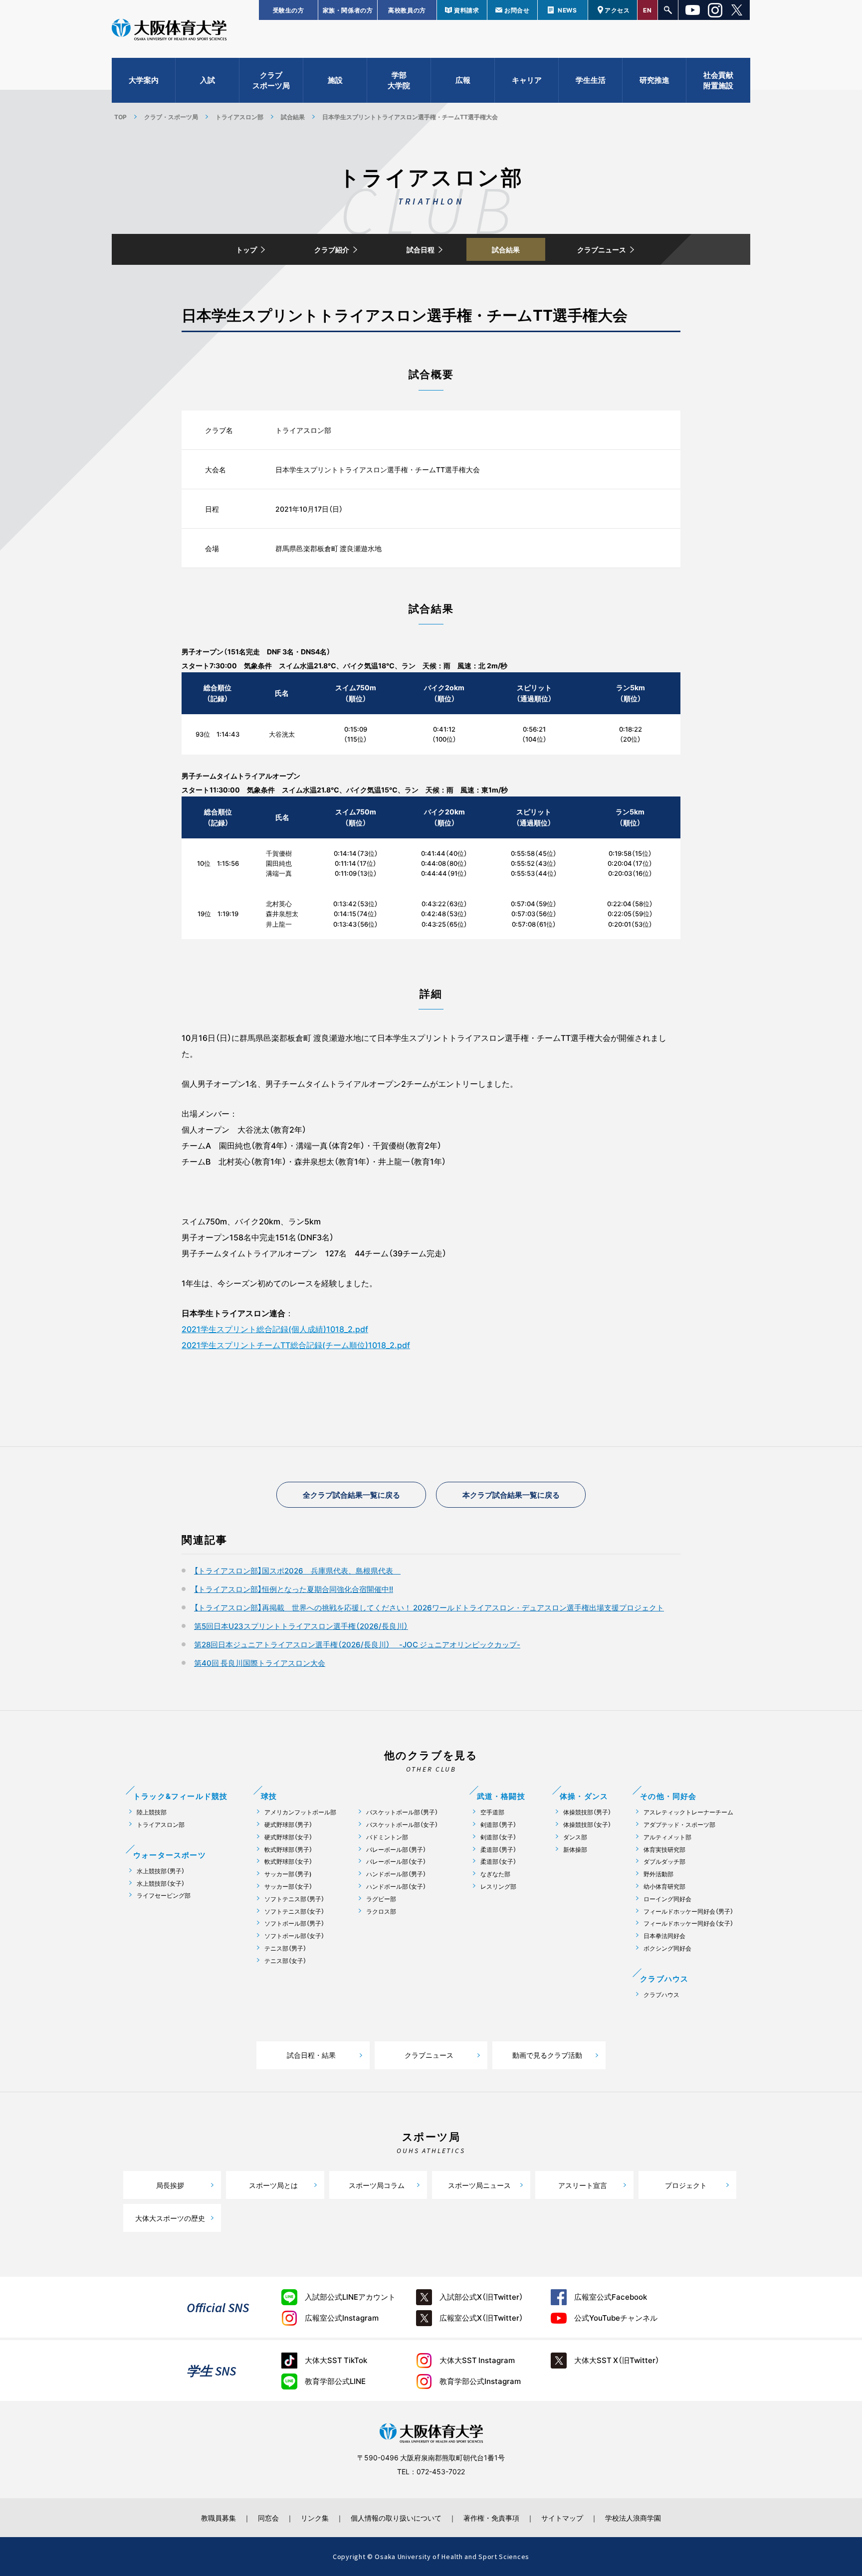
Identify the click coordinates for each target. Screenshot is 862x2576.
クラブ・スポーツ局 (171, 117)
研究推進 (654, 80)
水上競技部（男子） (161, 1871)
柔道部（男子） (498, 1850)
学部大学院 (399, 80)
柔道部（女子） (498, 1862)
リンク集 (315, 2518)
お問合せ (517, 10)
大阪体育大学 (169, 31)
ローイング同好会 (667, 1899)
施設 (335, 80)
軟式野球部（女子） (288, 1862)
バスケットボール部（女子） (402, 1825)
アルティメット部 (667, 1837)
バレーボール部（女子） (396, 1862)
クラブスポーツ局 (271, 80)
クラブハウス (661, 1995)
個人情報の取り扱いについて (396, 2518)
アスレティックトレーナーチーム (688, 1812)
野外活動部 (658, 1874)
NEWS (567, 10)
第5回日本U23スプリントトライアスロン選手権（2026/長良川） (301, 1626)
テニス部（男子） (285, 1948)
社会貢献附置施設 (718, 80)
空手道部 (492, 1812)
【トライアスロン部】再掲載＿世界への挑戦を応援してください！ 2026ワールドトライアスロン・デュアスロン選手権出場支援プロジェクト (429, 1607)
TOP (120, 117)
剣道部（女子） (498, 1837)
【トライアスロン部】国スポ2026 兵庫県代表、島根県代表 (297, 1571)
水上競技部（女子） (161, 1883)
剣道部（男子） (498, 1825)
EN (647, 10)
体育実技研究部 (664, 1850)
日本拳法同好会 (664, 1936)
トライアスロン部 (239, 117)
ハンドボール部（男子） (396, 1874)
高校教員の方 (407, 10)
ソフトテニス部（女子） (294, 1911)
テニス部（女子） (285, 1961)
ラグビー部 (381, 1899)
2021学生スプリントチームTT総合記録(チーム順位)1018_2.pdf (296, 1345)
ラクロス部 (381, 1911)
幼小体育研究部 (664, 1886)
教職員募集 (218, 2518)
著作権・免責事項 (491, 2518)
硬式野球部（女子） (288, 1837)
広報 (463, 80)
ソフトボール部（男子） (294, 1923)
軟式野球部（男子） (288, 1850)
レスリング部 (498, 1886)
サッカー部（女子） (288, 1886)
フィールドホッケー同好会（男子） (688, 1911)
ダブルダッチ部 (664, 1862)
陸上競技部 (152, 1812)
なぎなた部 (495, 1874)
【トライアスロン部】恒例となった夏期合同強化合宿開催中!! (294, 1589)
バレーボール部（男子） (396, 1850)
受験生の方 (289, 10)
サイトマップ (562, 2518)
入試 (208, 80)
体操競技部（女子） (587, 1825)
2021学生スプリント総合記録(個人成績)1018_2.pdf (275, 1329)
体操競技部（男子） (587, 1812)
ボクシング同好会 (667, 1948)
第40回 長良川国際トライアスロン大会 (260, 1663)
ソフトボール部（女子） (294, 1936)
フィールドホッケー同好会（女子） (688, 1923)
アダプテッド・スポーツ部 (679, 1825)
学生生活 (591, 80)
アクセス (617, 10)
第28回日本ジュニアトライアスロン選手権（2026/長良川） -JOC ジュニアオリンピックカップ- (357, 1644)
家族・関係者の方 (348, 10)
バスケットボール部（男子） (402, 1812)
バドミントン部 (387, 1837)
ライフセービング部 (164, 1895)
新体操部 (575, 1850)
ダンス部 (575, 1837)
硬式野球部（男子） (288, 1825)
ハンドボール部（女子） (396, 1886)
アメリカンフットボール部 (300, 1812)
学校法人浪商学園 (633, 2518)
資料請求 (466, 10)
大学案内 (144, 80)
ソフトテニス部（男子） (294, 1899)
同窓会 (268, 2518)
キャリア (527, 80)
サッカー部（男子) (288, 1874)
